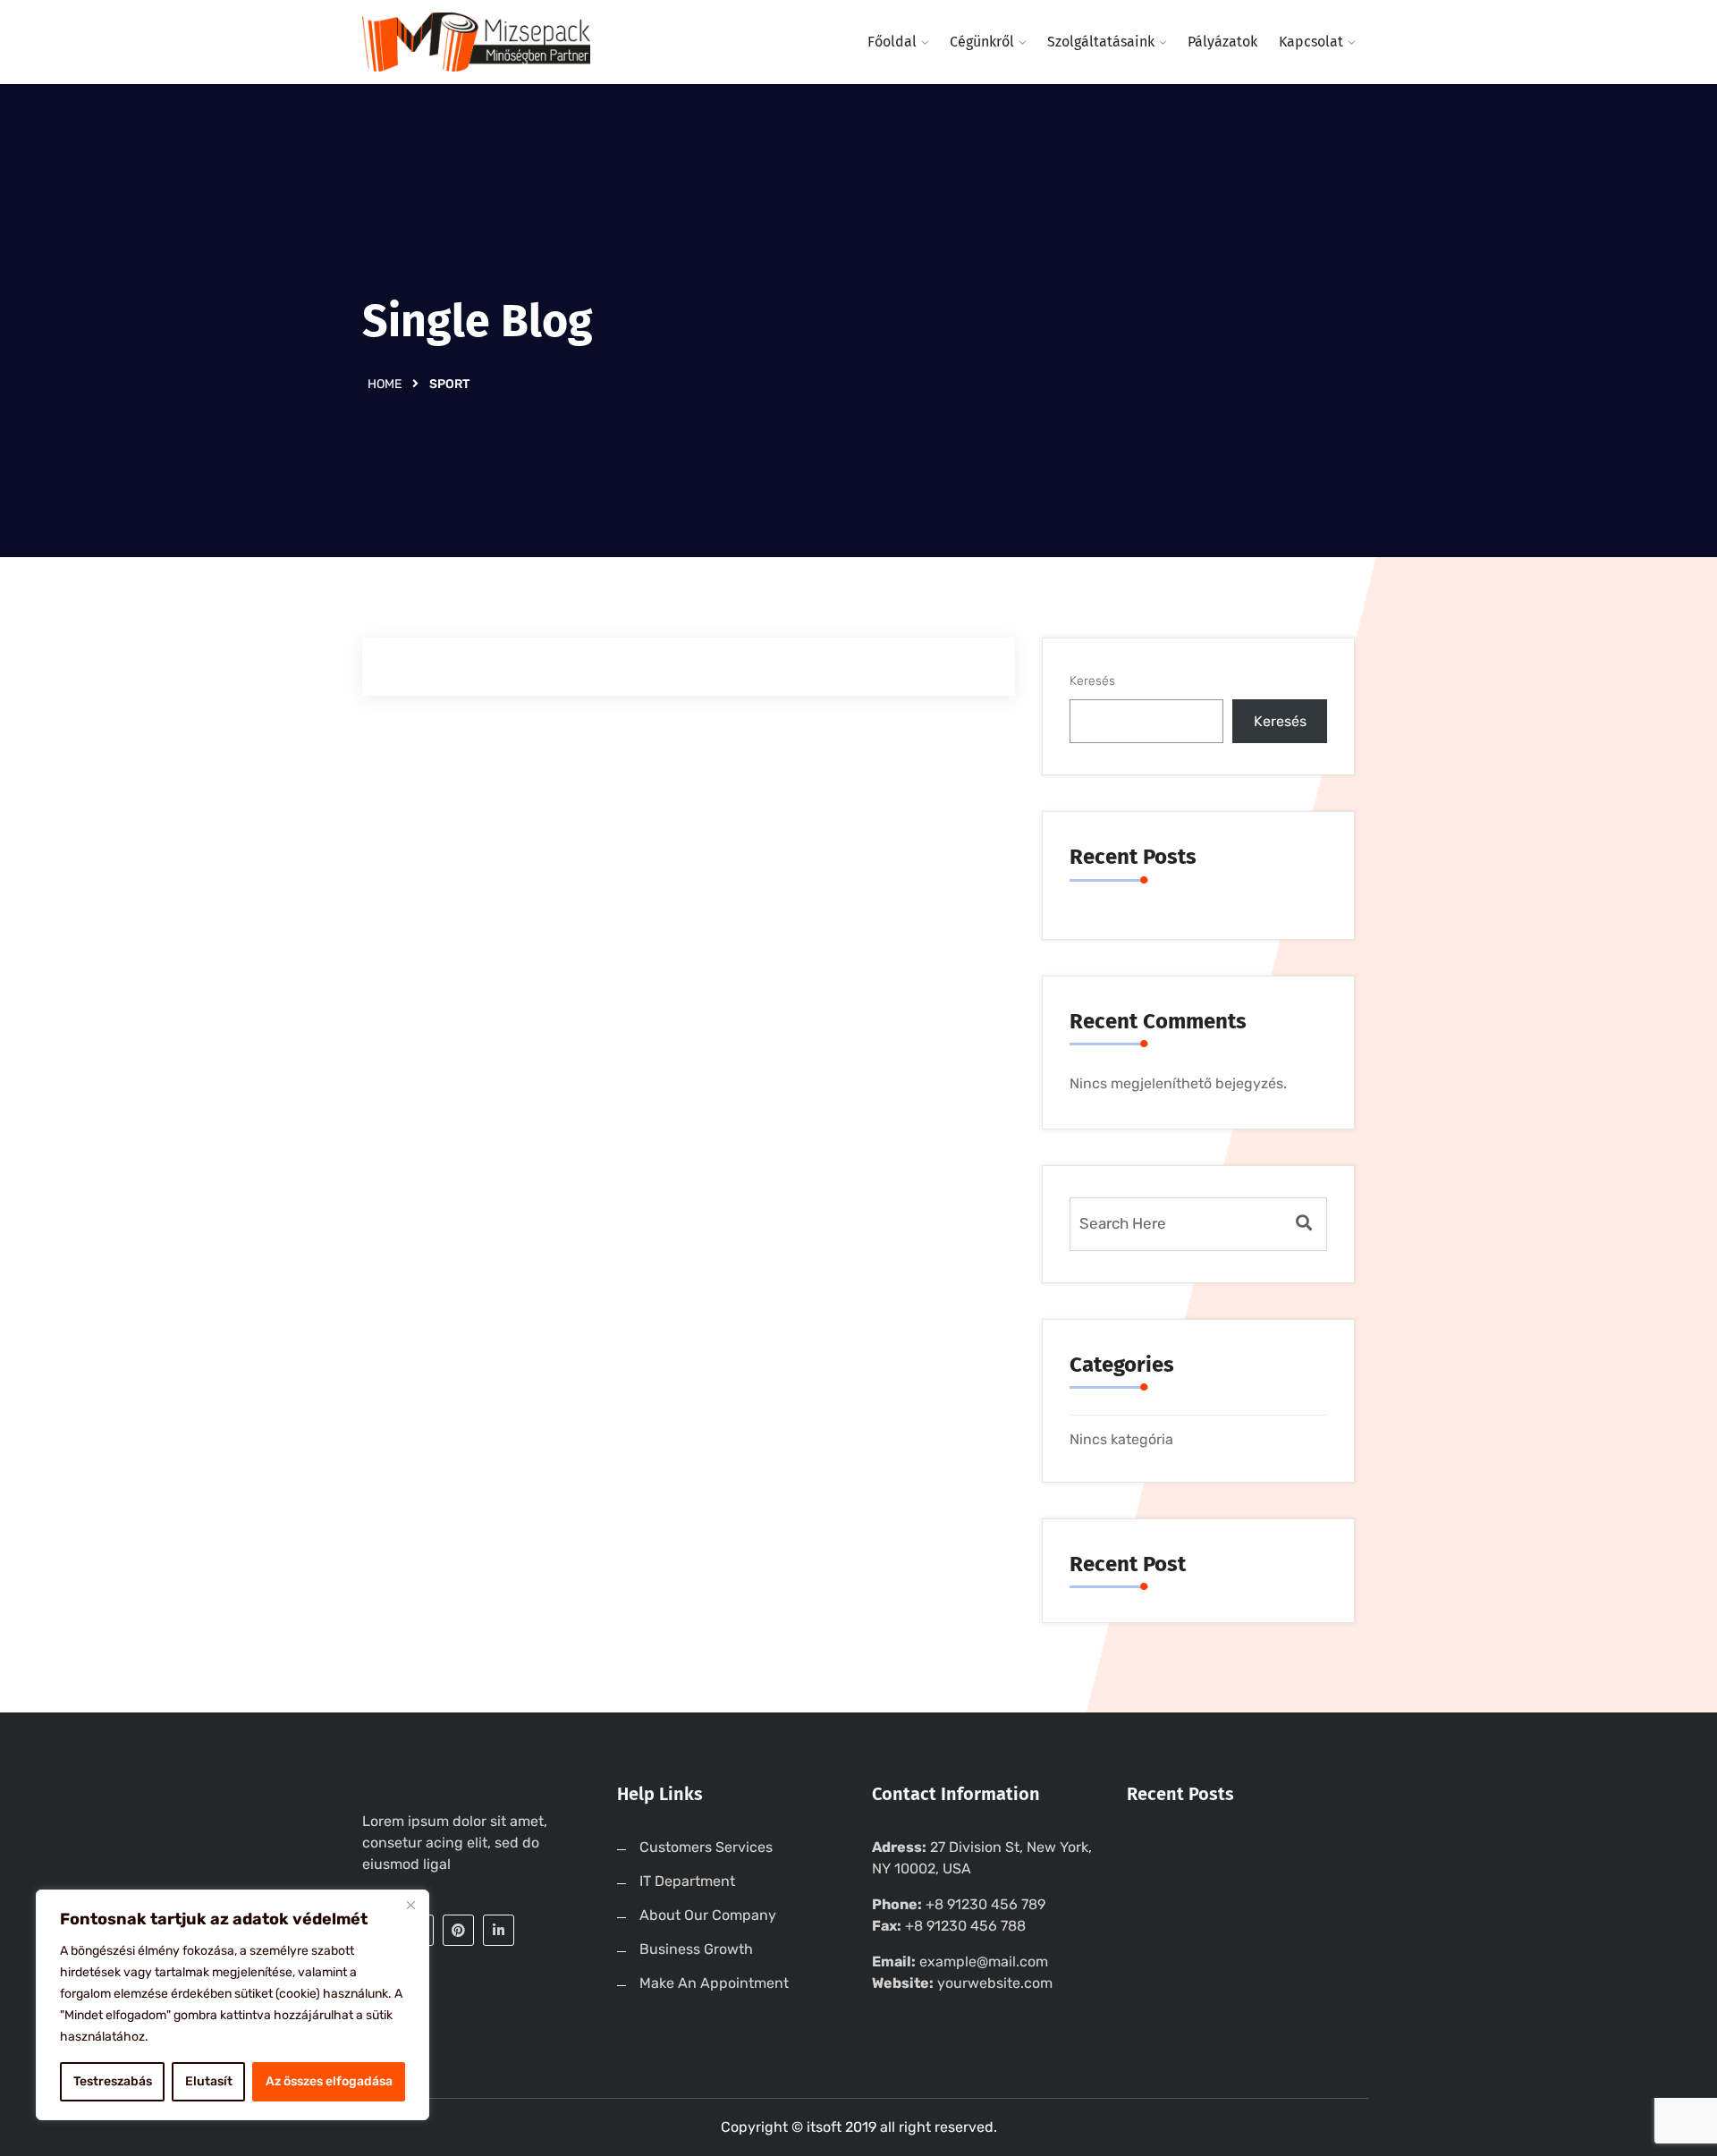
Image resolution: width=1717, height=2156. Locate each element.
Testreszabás (113, 2081)
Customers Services (706, 1847)
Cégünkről (982, 42)
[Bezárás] (410, 1905)
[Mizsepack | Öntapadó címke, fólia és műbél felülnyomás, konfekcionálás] (476, 42)
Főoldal (892, 42)
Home (385, 384)
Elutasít (209, 2081)
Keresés (1092, 681)
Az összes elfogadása (329, 2081)
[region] (233, 2005)
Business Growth (696, 1949)
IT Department (687, 1881)
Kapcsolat (1311, 42)
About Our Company (708, 1915)
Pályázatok (1222, 42)
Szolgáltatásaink (1101, 42)
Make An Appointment (714, 1983)
